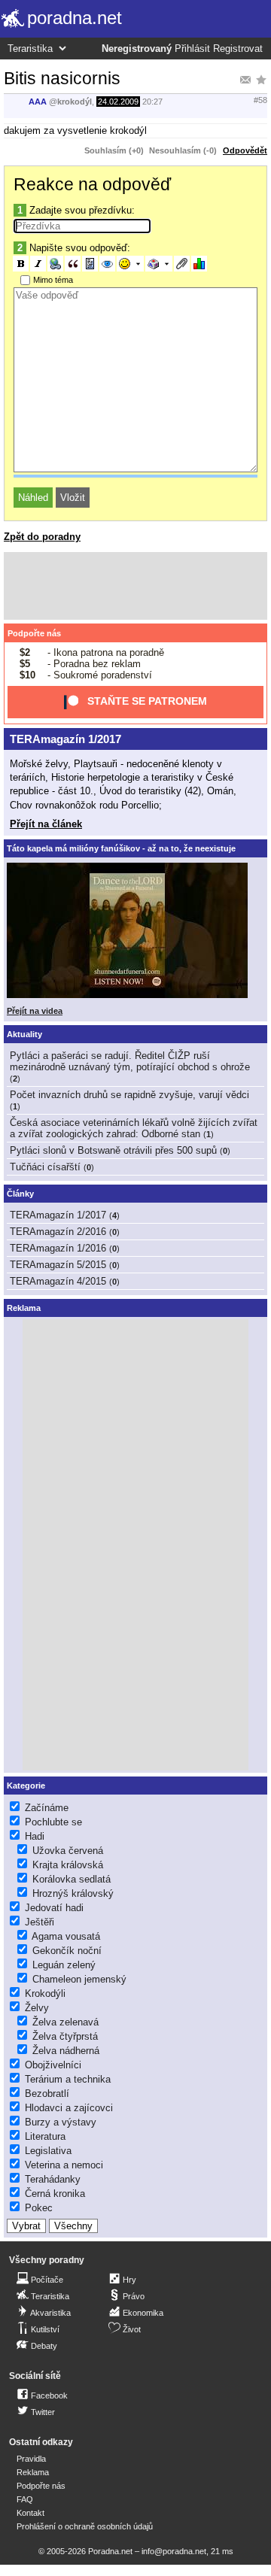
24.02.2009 (118, 102)
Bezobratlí (47, 2094)
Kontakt (30, 2513)
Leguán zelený (64, 1965)
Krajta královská (68, 1865)
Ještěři (40, 1922)
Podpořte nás (34, 633)
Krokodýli (45, 1993)
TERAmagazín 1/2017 (65, 739)
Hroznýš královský (73, 1893)
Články (20, 1194)
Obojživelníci (53, 2065)
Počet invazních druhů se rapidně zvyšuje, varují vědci (129, 1095)
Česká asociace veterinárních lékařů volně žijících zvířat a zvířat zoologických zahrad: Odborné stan (134, 1128)
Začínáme (47, 1808)
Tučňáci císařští (45, 1167)
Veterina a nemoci (64, 2165)
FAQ (25, 2499)
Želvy (37, 2008)
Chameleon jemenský (79, 1979)
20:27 (152, 102)
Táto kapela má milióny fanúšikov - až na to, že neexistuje (121, 848)
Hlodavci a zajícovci (69, 2108)
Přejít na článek (46, 824)
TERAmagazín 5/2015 (58, 1265)
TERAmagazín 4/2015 (58, 1281)
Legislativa (48, 2151)
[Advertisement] (135, 586)
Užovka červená (68, 1851)
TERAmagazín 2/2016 (58, 1232)
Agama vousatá (66, 1936)
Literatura (45, 2136)
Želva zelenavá (65, 2022)
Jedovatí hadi (54, 1908)
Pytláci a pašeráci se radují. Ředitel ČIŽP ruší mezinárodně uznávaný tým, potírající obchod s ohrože (130, 1061)
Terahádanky (53, 2179)
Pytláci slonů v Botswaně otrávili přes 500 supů (113, 1150)
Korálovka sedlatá (72, 1879)
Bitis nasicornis (62, 78)
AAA (38, 102)
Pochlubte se (53, 1822)
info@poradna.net (174, 2551)
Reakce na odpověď (92, 184)
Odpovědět (245, 150)
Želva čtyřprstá (65, 2036)
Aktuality (24, 1034)
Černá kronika (55, 2194)
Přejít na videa (35, 1011)
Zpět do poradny (42, 537)
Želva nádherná (66, 2051)
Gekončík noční (67, 1951)
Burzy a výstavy (61, 2122)
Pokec (39, 2208)
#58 (260, 100)
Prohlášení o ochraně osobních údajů (85, 2526)
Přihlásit (192, 49)
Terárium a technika (68, 2079)
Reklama (33, 2472)
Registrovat (238, 49)
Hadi (35, 1836)
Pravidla (31, 2459)
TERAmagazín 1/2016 (58, 1248)
